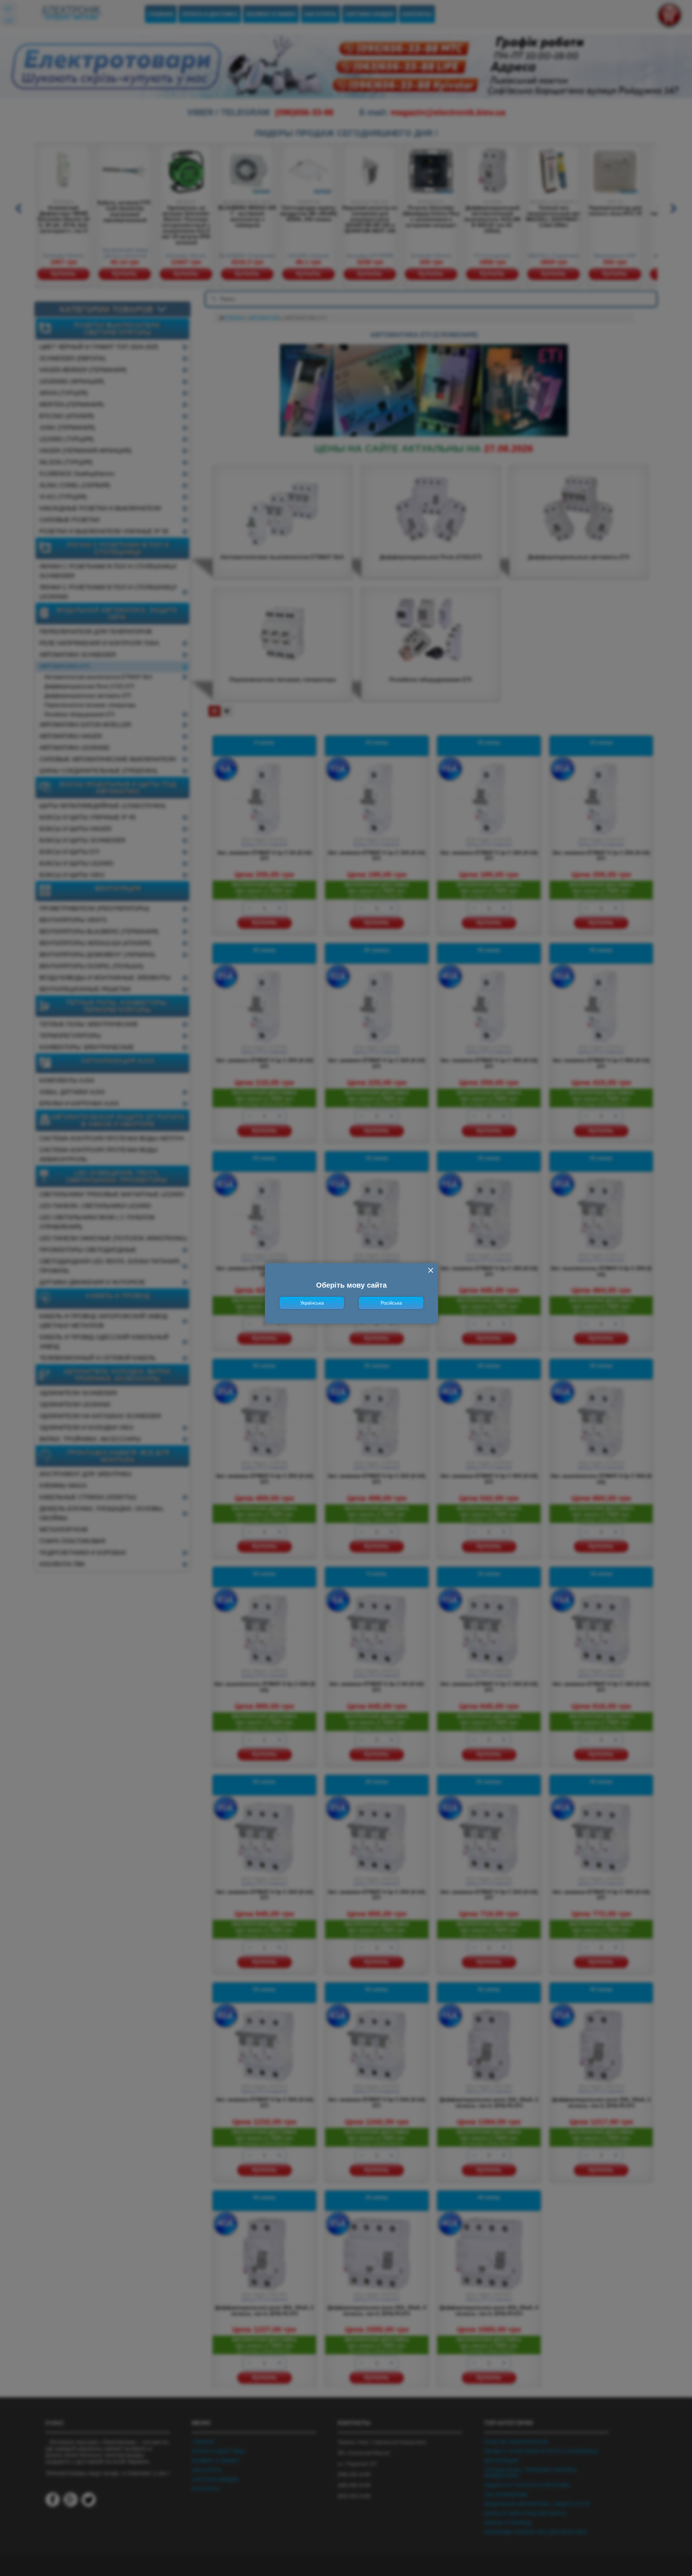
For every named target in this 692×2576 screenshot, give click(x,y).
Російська (391, 1303)
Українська (312, 1303)
